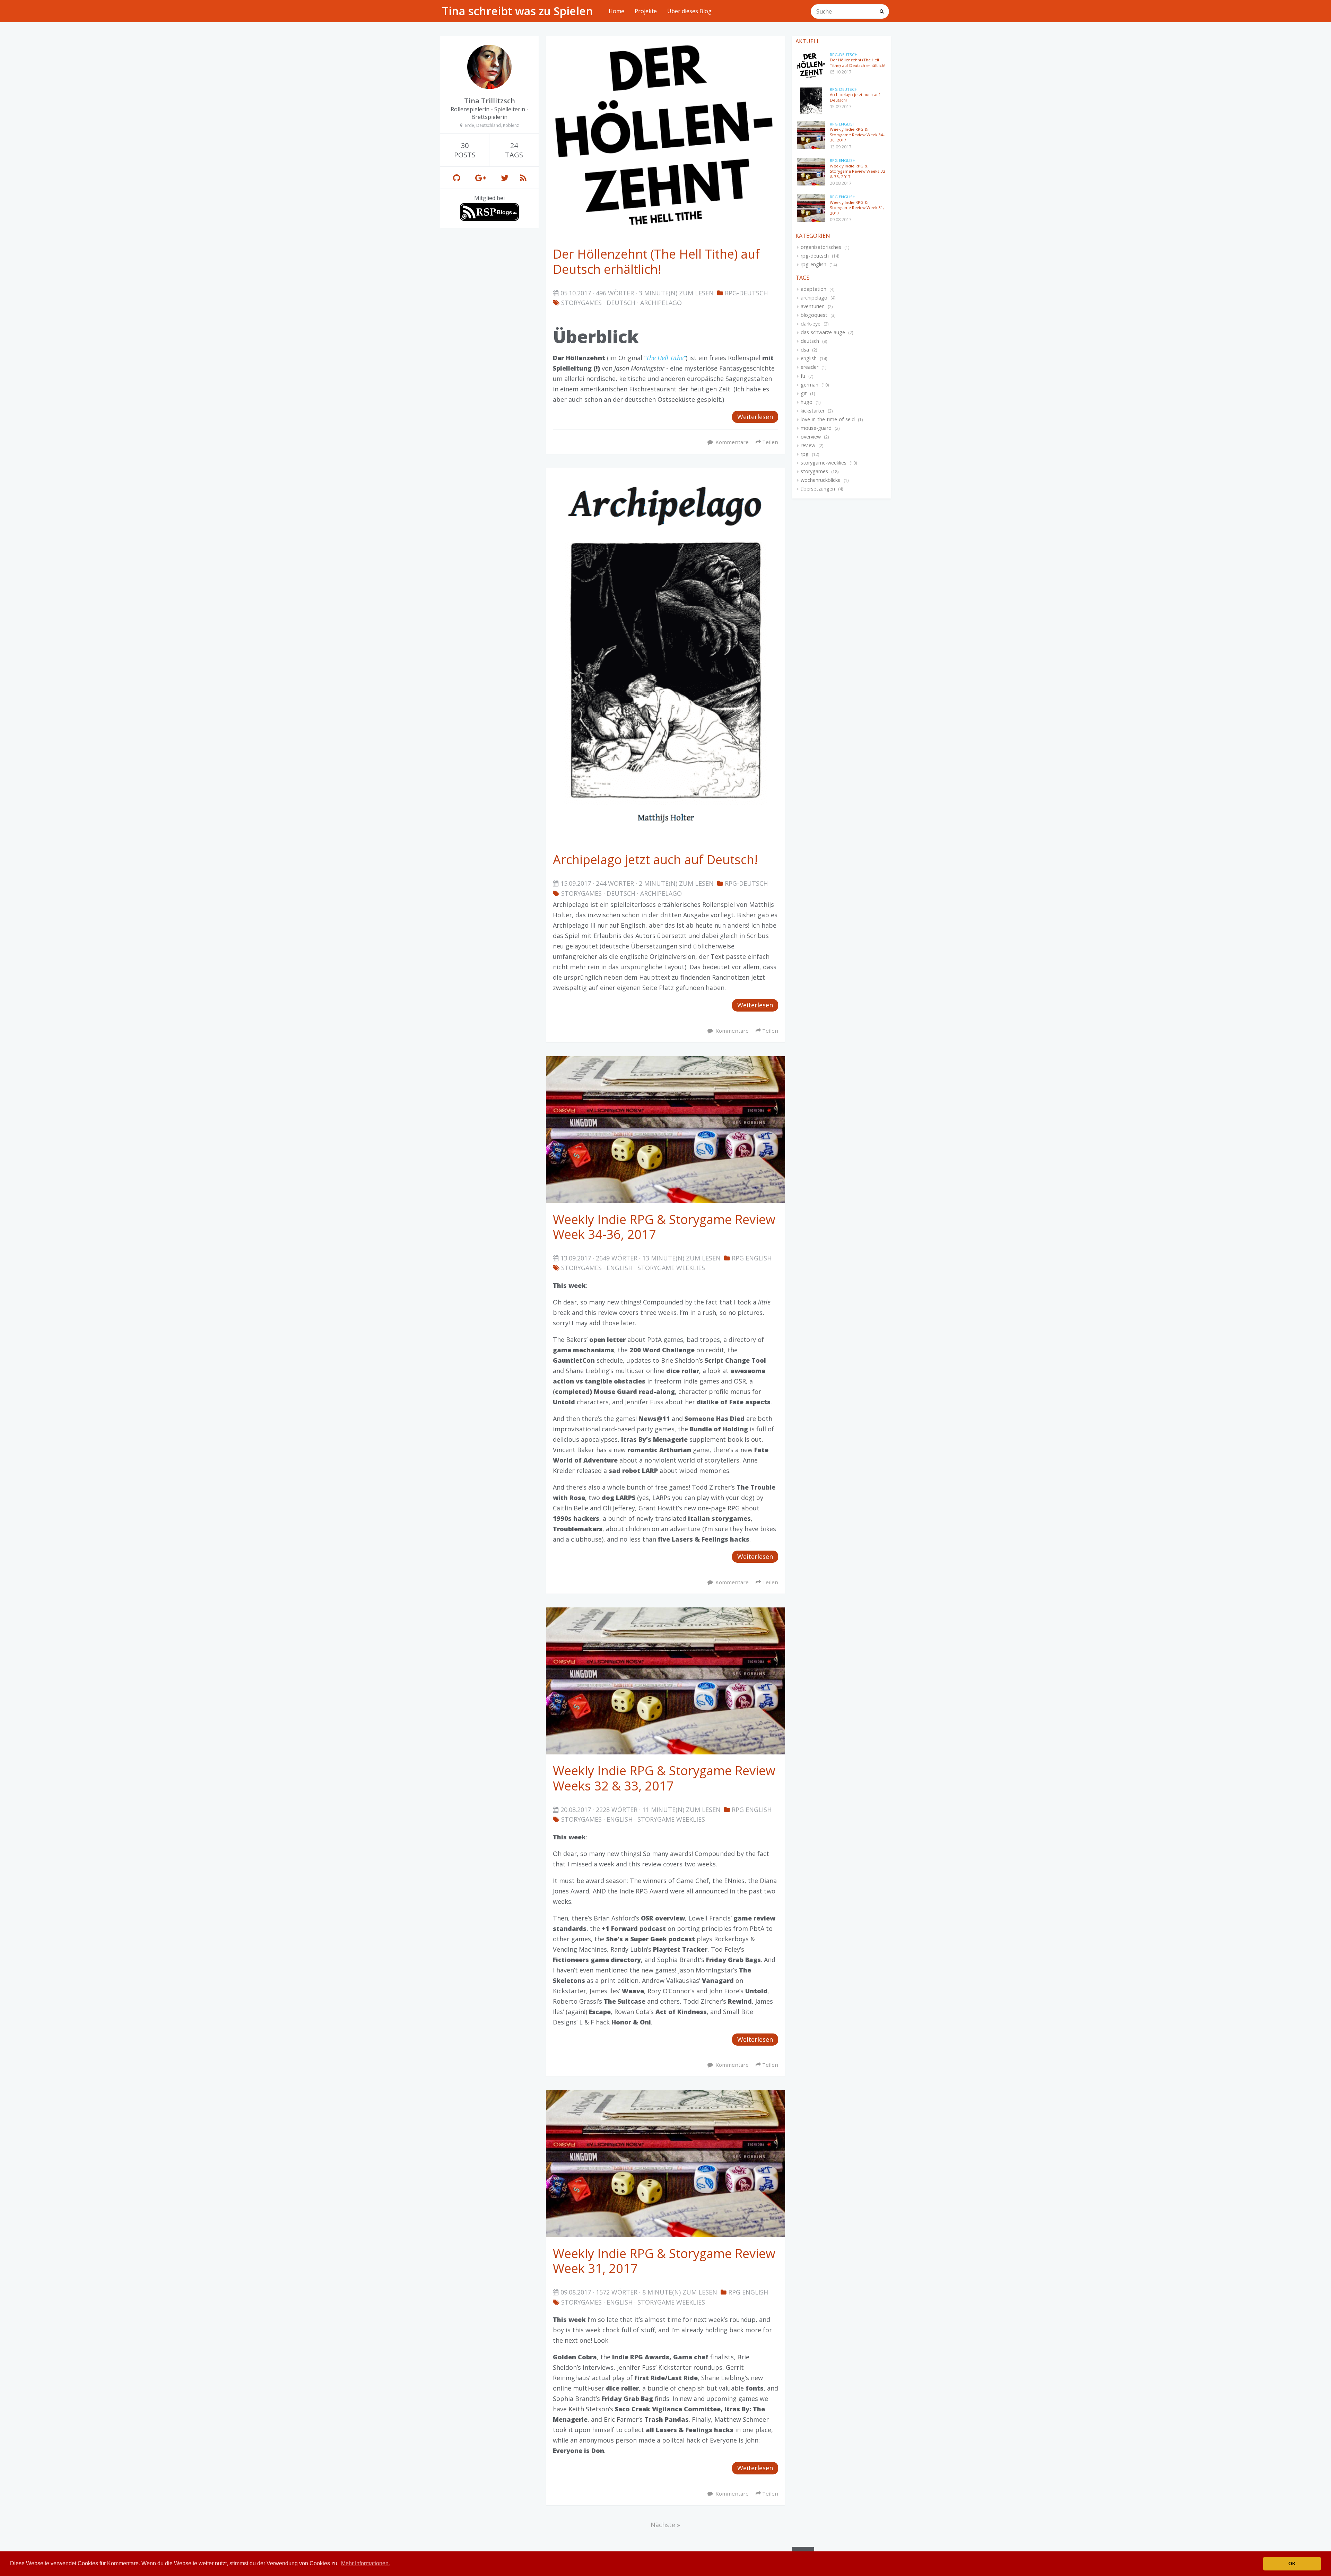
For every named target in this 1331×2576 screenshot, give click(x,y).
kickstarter (813, 411)
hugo (807, 402)
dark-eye (811, 324)
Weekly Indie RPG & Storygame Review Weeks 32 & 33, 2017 (858, 171)
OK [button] (1292, 2564)
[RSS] (523, 178)
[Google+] (481, 178)
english (620, 1268)
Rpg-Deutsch (746, 293)
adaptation (814, 289)
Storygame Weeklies (671, 1268)
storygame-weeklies (824, 463)
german (810, 385)
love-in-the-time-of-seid (828, 419)
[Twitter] (505, 178)
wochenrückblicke (821, 480)
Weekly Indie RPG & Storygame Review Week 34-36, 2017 (857, 135)
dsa (805, 350)
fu (803, 376)
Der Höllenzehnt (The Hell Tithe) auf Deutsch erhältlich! (858, 63)
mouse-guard (816, 428)
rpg (805, 454)
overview (811, 437)
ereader (810, 367)
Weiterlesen (755, 417)
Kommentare (732, 442)
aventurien (813, 306)
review (808, 445)
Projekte (646, 11)
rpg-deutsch (815, 256)
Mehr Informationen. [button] (366, 2563)
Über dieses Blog (689, 11)
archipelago (814, 298)
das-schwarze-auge (823, 332)
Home (616, 11)
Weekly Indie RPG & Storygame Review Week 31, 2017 (857, 208)
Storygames (581, 303)
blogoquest (814, 315)
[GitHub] (457, 178)
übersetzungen (818, 489)
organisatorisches (821, 247)
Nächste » (665, 2525)
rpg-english (814, 264)
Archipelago (661, 303)
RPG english (752, 1258)
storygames (814, 471)
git (804, 393)
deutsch (621, 303)
